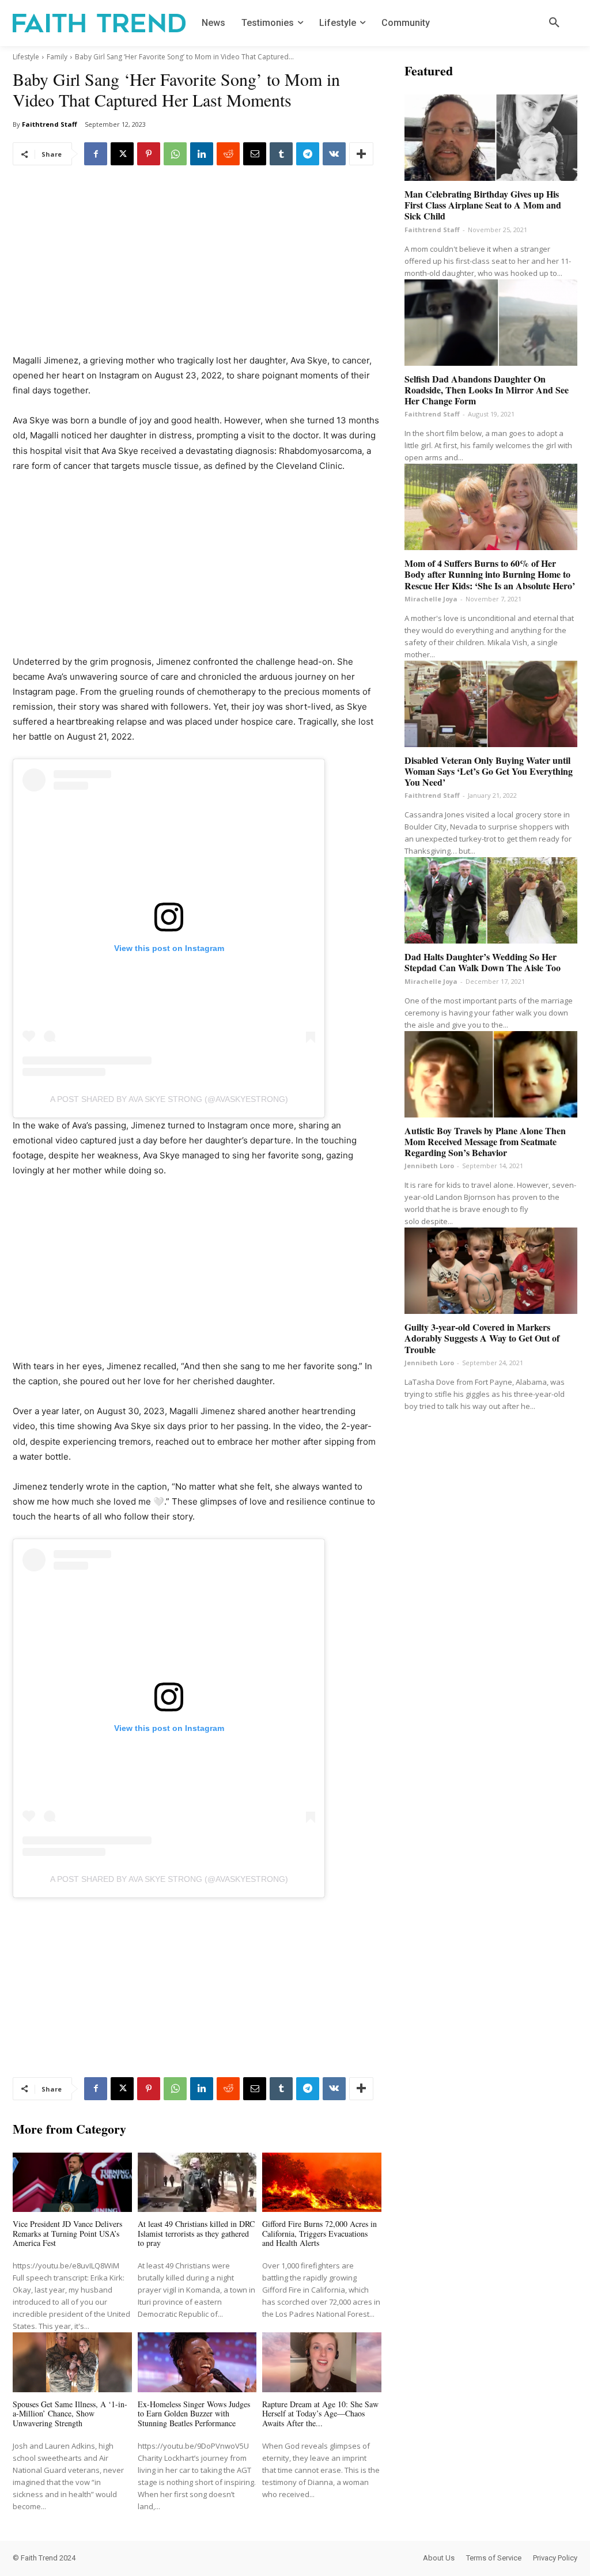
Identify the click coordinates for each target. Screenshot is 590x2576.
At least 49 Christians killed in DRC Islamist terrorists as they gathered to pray (196, 2234)
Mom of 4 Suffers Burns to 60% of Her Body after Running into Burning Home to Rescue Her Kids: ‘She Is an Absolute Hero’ (490, 574)
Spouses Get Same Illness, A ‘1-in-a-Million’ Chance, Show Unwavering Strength (70, 2414)
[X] (122, 154)
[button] (554, 23)
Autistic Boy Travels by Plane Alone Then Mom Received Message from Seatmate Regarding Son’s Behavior (485, 1141)
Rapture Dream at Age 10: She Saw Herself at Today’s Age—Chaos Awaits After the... (320, 2414)
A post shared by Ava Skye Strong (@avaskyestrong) (169, 1099)
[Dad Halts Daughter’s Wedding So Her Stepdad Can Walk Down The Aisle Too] (491, 900)
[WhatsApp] (175, 154)
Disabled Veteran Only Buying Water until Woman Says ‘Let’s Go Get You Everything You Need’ (489, 771)
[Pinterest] (149, 154)
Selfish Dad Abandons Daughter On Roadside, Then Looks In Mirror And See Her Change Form (487, 390)
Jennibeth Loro (429, 1166)
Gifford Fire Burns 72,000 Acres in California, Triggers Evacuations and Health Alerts (319, 2234)
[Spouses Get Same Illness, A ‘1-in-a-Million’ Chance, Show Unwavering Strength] (72, 2362)
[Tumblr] (281, 154)
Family (57, 57)
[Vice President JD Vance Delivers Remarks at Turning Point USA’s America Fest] (72, 2182)
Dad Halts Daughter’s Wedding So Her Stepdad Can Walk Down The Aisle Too (483, 962)
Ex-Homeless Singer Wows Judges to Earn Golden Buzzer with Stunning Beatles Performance (194, 2414)
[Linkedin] (202, 154)
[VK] (334, 154)
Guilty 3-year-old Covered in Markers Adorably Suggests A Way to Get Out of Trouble (482, 1338)
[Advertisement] (197, 268)
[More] (361, 154)
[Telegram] (308, 154)
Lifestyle (26, 57)
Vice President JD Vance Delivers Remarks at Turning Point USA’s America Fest (67, 2234)
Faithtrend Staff (50, 124)
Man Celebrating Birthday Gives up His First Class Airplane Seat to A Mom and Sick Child (483, 205)
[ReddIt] (228, 154)
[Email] (255, 154)
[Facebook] (96, 154)
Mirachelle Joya (431, 599)
